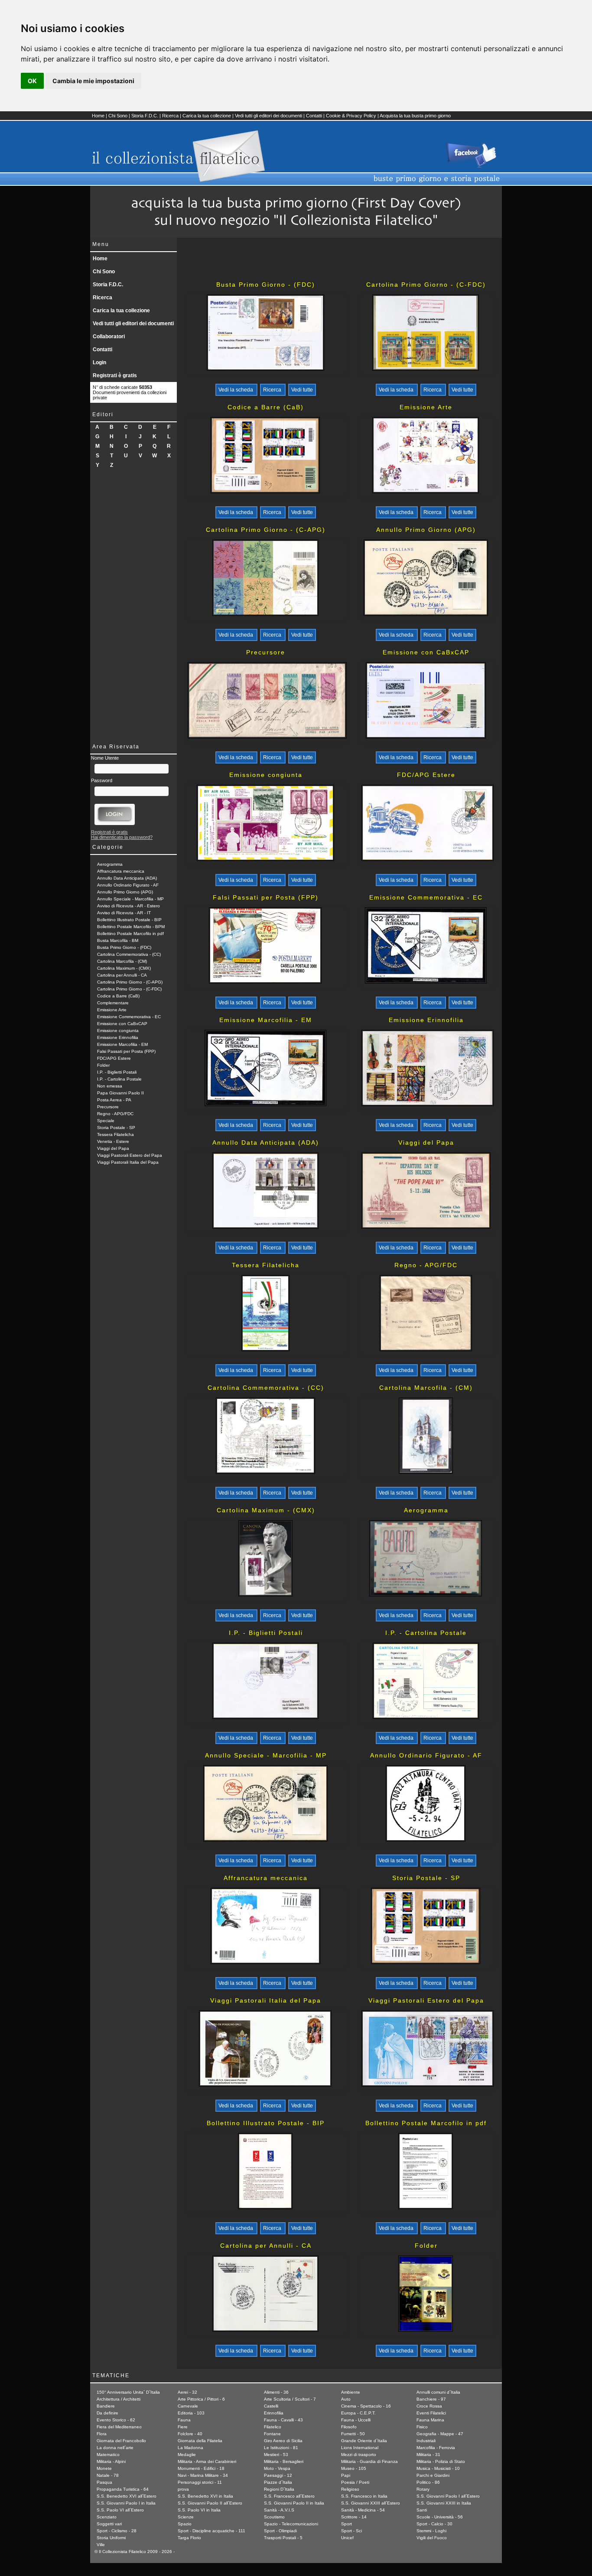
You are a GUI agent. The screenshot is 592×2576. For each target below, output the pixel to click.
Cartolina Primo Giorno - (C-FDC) (129, 989)
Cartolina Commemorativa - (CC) (129, 954)
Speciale (106, 1121)
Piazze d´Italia (278, 2482)
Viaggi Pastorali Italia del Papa (128, 1162)
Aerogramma (110, 864)
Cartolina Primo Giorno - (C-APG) (130, 982)
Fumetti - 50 (353, 2434)
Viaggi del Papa (113, 1148)
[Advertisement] (133, 605)
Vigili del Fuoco (432, 2538)
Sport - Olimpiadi (280, 2531)
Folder (103, 1065)
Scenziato (107, 2517)
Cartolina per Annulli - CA (122, 975)
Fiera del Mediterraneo (119, 2427)
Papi (346, 2475)
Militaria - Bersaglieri (284, 2461)
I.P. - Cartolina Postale (119, 1079)
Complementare (113, 1003)
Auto (346, 2399)
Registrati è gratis (115, 375)
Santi (422, 2510)
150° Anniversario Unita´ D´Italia (128, 2392)
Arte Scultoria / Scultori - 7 (290, 2399)
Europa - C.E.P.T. (358, 2413)
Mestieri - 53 (276, 2455)
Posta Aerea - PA (114, 1100)
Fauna (184, 2420)
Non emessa (110, 1086)
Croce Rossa (429, 2406)
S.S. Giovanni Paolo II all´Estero (210, 2503)
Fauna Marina (430, 2420)
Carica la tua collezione (207, 116)
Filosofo (349, 2427)
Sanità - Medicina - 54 (363, 2510)
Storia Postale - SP (116, 1128)
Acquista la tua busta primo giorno (415, 116)
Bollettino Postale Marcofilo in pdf (130, 934)
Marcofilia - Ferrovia (436, 2448)
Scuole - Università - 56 (440, 2517)
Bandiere (106, 2406)
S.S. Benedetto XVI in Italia (205, 2496)
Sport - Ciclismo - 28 (117, 2531)
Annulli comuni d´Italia (438, 2392)
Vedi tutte (302, 390)
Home (98, 116)
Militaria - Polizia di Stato (441, 2461)
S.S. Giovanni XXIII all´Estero (371, 2503)
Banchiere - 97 (431, 2399)
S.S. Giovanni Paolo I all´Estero (448, 2496)
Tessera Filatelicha (115, 1134)
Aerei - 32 (187, 2392)
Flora (102, 2434)
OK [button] (32, 81)
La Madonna (190, 2448)
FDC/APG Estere (114, 1058)
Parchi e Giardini (433, 2475)
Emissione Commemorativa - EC (129, 1017)
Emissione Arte (112, 1010)
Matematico (108, 2455)
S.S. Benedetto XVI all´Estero (127, 2496)
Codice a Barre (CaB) (118, 996)
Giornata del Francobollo (121, 2441)
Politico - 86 (428, 2482)
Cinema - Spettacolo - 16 (366, 2406)
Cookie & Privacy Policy (351, 116)
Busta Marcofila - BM (118, 940)
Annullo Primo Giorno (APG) (125, 892)
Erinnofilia (274, 2413)
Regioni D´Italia (279, 2489)
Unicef (347, 2538)
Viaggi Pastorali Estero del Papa (130, 1155)
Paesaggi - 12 (278, 2475)
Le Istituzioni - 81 (281, 2448)
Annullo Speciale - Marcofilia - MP (130, 899)
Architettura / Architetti (119, 2399)
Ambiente (351, 2392)
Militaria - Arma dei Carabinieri (207, 2461)
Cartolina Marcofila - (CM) (122, 961)
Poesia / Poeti (355, 2482)
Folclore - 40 (190, 2434)
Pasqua (104, 2482)
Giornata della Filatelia (200, 2441)
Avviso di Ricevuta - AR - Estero (128, 906)
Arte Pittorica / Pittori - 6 (201, 2399)
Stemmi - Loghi (431, 2531)
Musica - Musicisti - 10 (438, 2468)
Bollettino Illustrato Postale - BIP (129, 920)
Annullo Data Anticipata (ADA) (127, 878)
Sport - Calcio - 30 (434, 2524)
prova (183, 2489)
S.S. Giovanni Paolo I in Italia (126, 2503)
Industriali (426, 2441)
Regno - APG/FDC (115, 1114)
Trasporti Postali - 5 (283, 2538)
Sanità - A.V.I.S (279, 2510)
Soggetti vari (109, 2524)
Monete (104, 2468)
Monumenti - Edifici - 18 (201, 2468)
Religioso (350, 2489)
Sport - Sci (351, 2531)
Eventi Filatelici (431, 2413)
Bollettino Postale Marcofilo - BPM (131, 927)
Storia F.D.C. (145, 116)
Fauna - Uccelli (356, 2420)
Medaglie (187, 2455)
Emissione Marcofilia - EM (122, 1044)
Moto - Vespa (277, 2468)
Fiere (183, 2427)
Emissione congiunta (118, 1031)
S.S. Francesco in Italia (364, 2496)
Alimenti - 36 (276, 2392)
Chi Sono (118, 116)
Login (99, 362)
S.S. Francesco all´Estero (289, 2496)
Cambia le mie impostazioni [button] (93, 81)
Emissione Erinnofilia (118, 1037)
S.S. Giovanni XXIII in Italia (444, 2503)
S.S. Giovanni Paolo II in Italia (294, 2503)
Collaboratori (109, 337)
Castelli (271, 2406)
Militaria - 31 (428, 2455)
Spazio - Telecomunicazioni (291, 2524)
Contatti (314, 116)
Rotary (423, 2489)
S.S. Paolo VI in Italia (199, 2510)
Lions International (360, 2448)
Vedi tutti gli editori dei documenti (268, 116)
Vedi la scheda (236, 390)
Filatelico (273, 2427)
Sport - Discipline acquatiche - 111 (211, 2531)
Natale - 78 (108, 2475)
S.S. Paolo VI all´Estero (120, 2510)
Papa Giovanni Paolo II (120, 1093)
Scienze (186, 2517)
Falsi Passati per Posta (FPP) (126, 1051)
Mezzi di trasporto (359, 2455)
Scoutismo (274, 2517)
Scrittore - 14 (354, 2517)
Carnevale (188, 2406)
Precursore (108, 1107)
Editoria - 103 (191, 2413)
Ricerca (170, 116)
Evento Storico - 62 (116, 2420)
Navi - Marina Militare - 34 (203, 2475)
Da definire (107, 2413)
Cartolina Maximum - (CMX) (124, 968)
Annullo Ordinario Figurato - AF (128, 885)
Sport (346, 2524)
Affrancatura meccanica (121, 871)
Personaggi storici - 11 (200, 2482)
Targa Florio (189, 2538)
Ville (101, 2545)
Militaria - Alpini (111, 2461)
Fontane (272, 2434)
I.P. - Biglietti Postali (117, 1072)
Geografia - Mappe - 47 (440, 2434)
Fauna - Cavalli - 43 (283, 2420)
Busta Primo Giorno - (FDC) (124, 947)
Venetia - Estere (113, 1141)
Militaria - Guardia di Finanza (369, 2461)
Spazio (185, 2524)
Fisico (422, 2427)
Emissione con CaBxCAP (122, 1024)
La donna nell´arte (115, 2448)
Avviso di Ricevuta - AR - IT (124, 913)
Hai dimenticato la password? (122, 837)
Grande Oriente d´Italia (364, 2441)
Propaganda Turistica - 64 (123, 2489)
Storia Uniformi (111, 2538)
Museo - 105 (354, 2468)
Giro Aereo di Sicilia (283, 2441)
